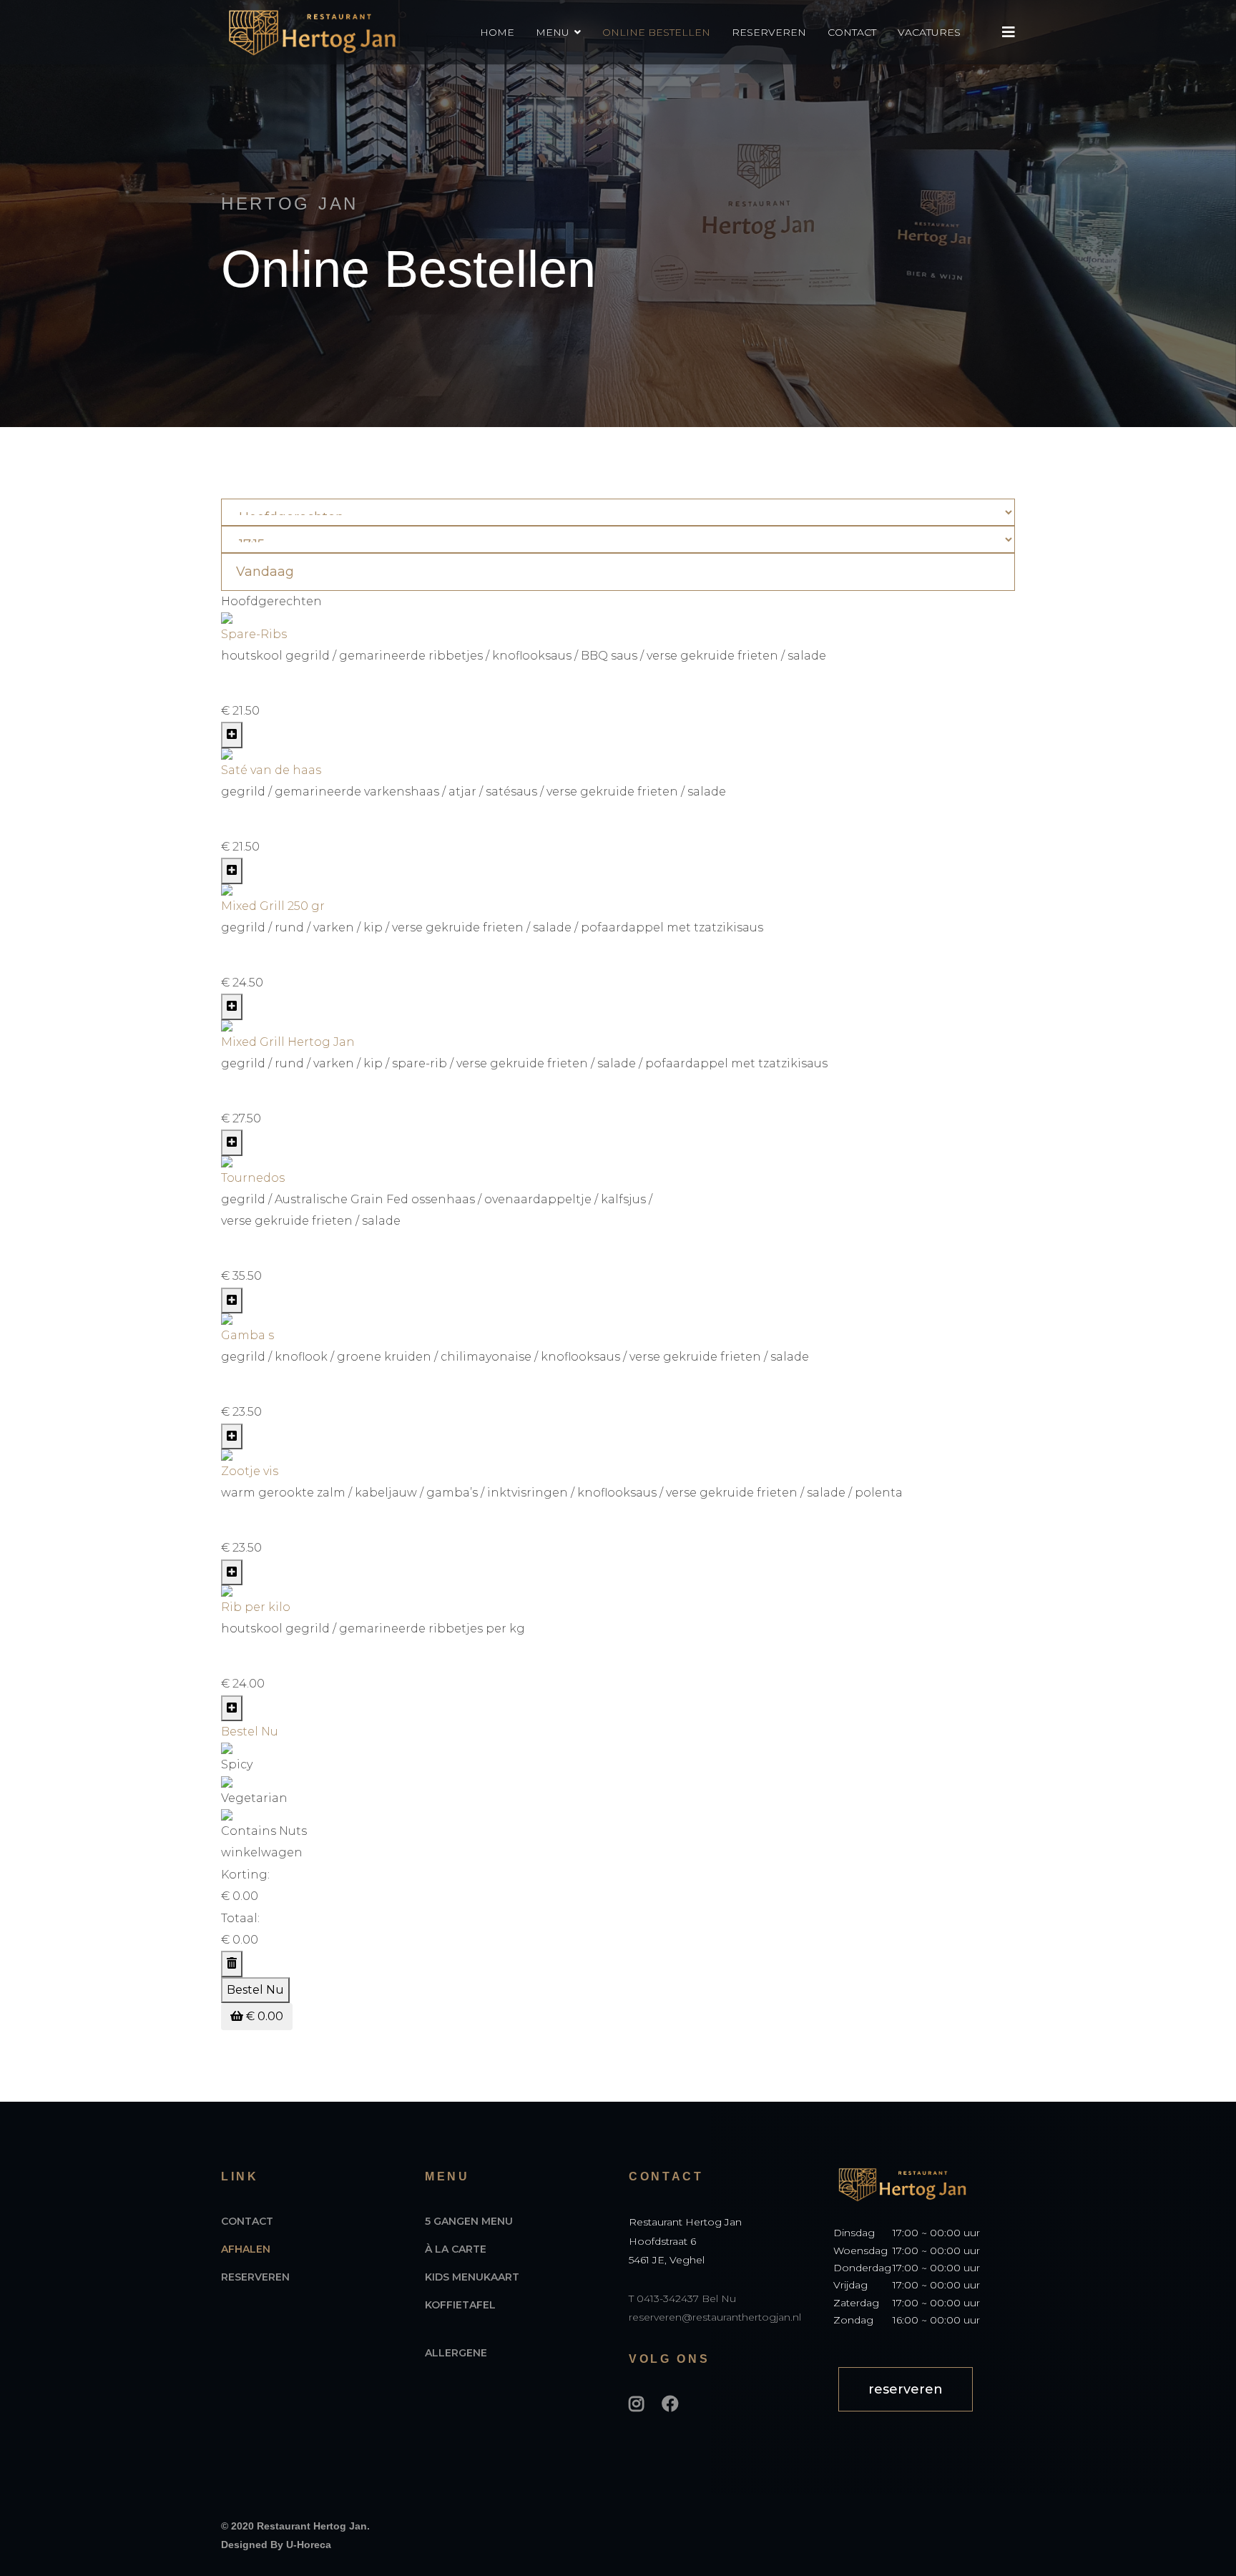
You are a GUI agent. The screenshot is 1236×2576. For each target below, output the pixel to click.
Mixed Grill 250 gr (273, 906)
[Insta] (636, 2404)
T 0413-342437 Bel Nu (682, 2298)
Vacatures (929, 32)
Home (497, 32)
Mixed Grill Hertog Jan (288, 1042)
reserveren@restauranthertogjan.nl (715, 2317)
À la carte (456, 2249)
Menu (553, 32)
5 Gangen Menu (469, 2221)
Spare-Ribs (254, 634)
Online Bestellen (656, 32)
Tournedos (253, 1178)
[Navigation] (1009, 32)
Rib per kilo (256, 1607)
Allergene (456, 2353)
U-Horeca (309, 2545)
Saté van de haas (271, 770)
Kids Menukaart (472, 2277)
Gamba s (247, 1335)
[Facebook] (670, 2404)
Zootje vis (250, 1471)
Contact (852, 32)
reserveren (906, 2389)
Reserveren (769, 32)
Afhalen (246, 2249)
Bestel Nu (250, 1732)
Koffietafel (460, 2305)
